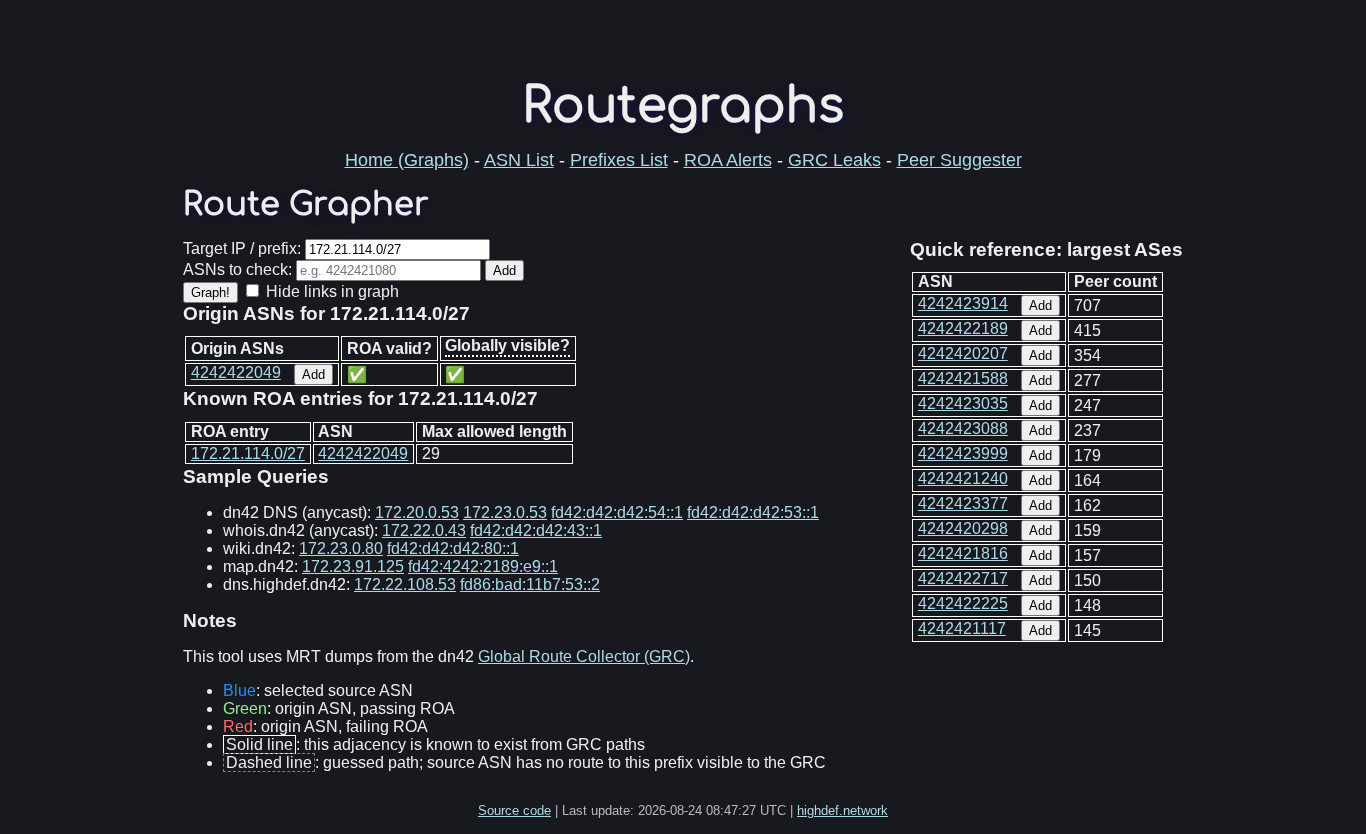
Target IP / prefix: (242, 248)
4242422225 (963, 603)
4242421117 (962, 628)
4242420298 (963, 528)
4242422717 (963, 578)
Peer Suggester (959, 160)
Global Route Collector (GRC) (584, 656)
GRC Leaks (834, 160)
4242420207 (963, 353)
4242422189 (963, 328)
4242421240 (963, 478)
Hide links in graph (332, 291)
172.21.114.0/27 (248, 453)
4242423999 (963, 453)
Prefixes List (619, 160)
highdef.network (842, 810)
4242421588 (963, 378)
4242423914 (963, 303)
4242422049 (236, 372)
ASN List (519, 160)
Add (1040, 305)
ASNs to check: (237, 269)
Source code (514, 810)
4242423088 (963, 428)
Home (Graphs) (407, 160)
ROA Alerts (728, 160)
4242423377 (963, 503)
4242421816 (963, 553)
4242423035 (963, 403)
